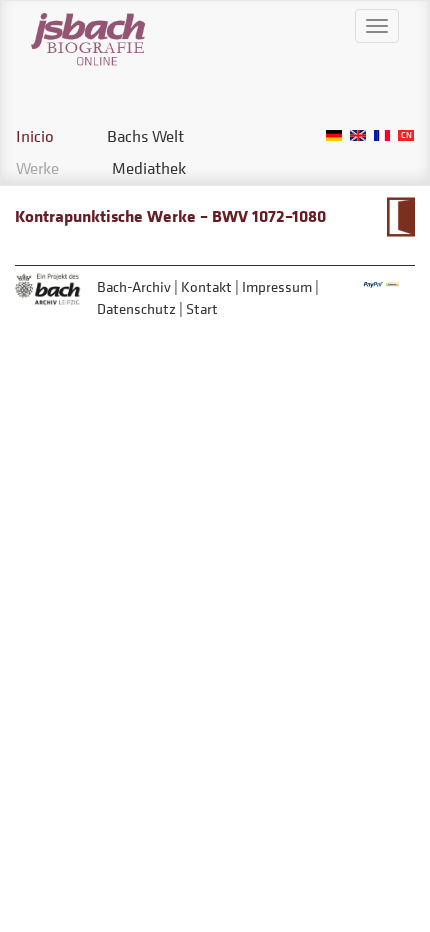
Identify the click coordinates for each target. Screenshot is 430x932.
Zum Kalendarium (400, 217)
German (334, 135)
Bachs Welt (145, 136)
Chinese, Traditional (406, 135)
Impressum (277, 286)
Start (202, 308)
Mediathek (149, 168)
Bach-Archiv (134, 286)
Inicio (35, 136)
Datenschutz (136, 308)
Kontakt (206, 286)
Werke (37, 168)
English (358, 135)
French (382, 135)
